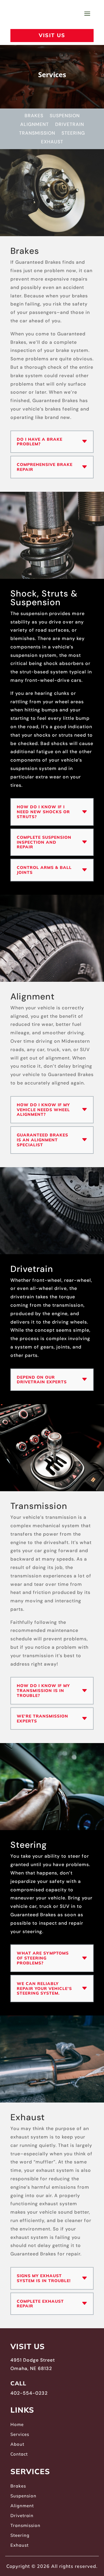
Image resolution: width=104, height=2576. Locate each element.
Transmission (37, 134)
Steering (73, 134)
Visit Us (52, 35)
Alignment (35, 125)
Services (20, 2434)
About (17, 2444)
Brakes (34, 116)
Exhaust (52, 142)
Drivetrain (70, 125)
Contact (19, 2454)
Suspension (65, 116)
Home (17, 2425)
